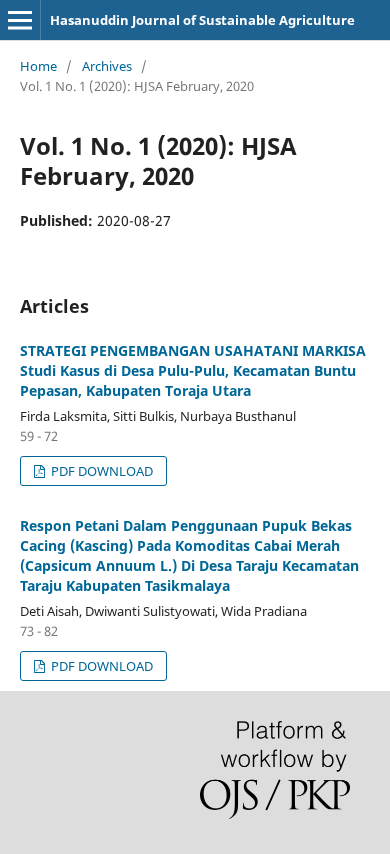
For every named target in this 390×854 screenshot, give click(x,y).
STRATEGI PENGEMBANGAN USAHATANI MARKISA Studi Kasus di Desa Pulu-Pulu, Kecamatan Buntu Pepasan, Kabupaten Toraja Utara (193, 370)
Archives (107, 66)
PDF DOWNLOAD (100, 471)
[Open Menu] (20, 20)
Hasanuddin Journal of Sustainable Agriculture (202, 20)
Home (38, 66)
